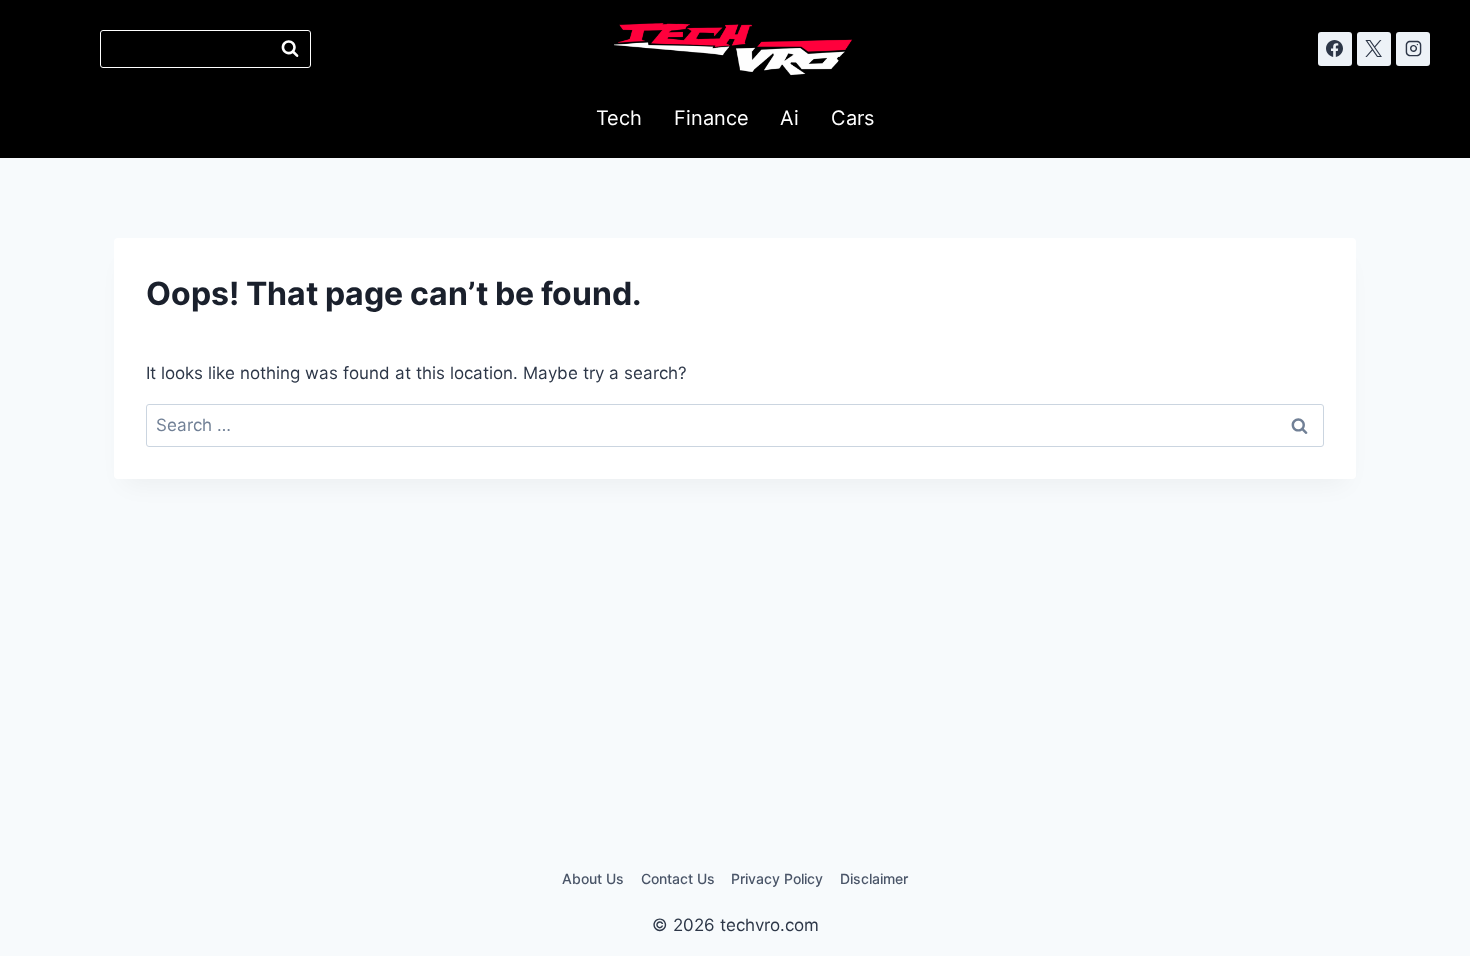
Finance (711, 118)
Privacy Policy (777, 878)
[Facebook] (1335, 49)
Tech (619, 118)
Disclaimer (874, 878)
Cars (852, 118)
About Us (593, 878)
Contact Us (678, 878)
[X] (1374, 49)
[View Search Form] (205, 49)
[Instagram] (1413, 49)
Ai (789, 118)
